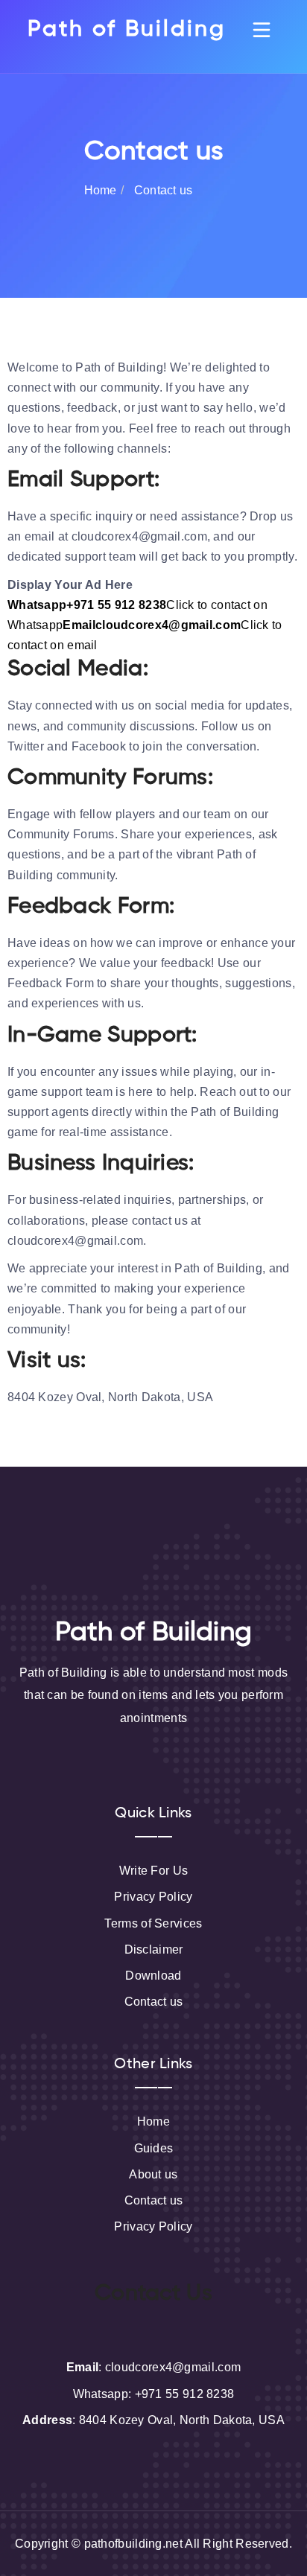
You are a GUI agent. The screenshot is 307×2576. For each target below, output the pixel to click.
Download (153, 1976)
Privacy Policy (153, 1897)
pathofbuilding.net (133, 2544)
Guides (154, 2148)
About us (153, 2174)
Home (101, 190)
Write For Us (154, 1871)
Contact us (154, 2002)
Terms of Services (153, 1923)
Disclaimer (154, 1949)
